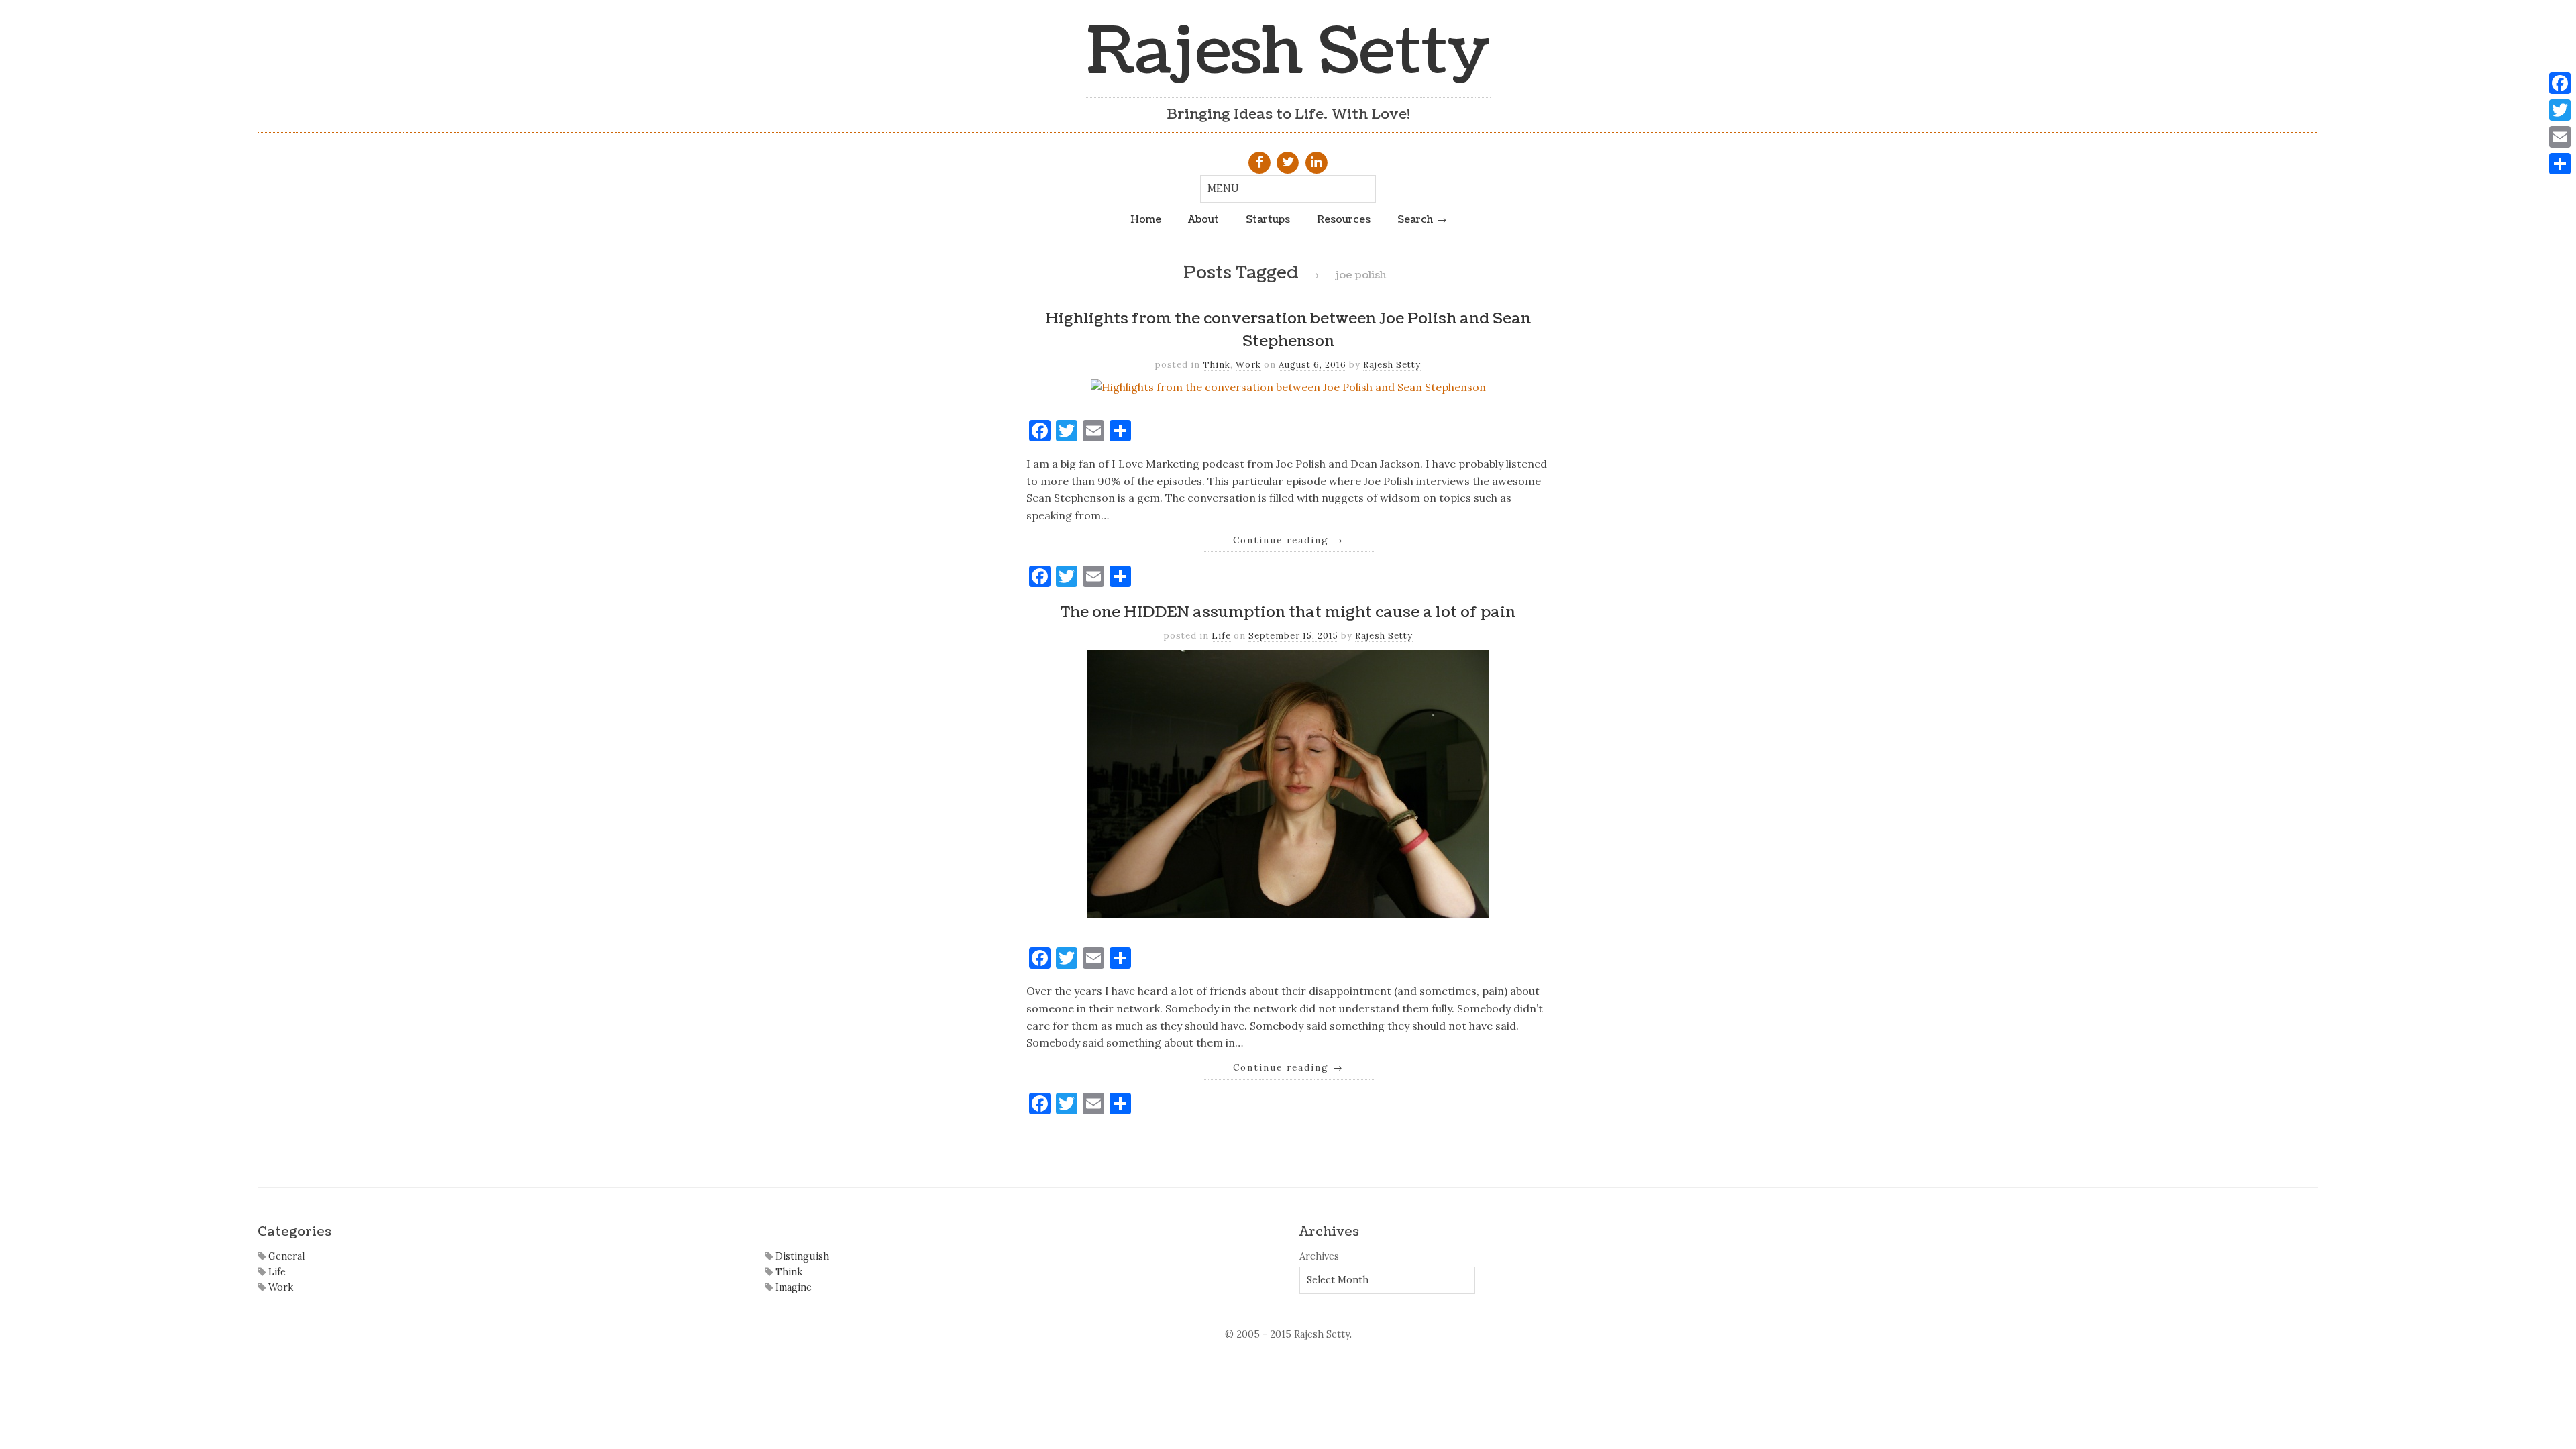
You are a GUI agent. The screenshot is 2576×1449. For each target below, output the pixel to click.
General (285, 1256)
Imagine (792, 1287)
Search (1415, 219)
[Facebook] (2560, 83)
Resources (1344, 219)
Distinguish (801, 1256)
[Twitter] (2560, 110)
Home (1146, 219)
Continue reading (1288, 540)
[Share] (2560, 164)
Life (1221, 636)
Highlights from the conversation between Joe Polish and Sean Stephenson (1288, 330)
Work (1248, 365)
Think (1217, 365)
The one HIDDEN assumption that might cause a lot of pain (1288, 612)
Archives (1319, 1256)
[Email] (2560, 137)
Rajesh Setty (1288, 52)
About (1203, 219)
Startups (1268, 219)
